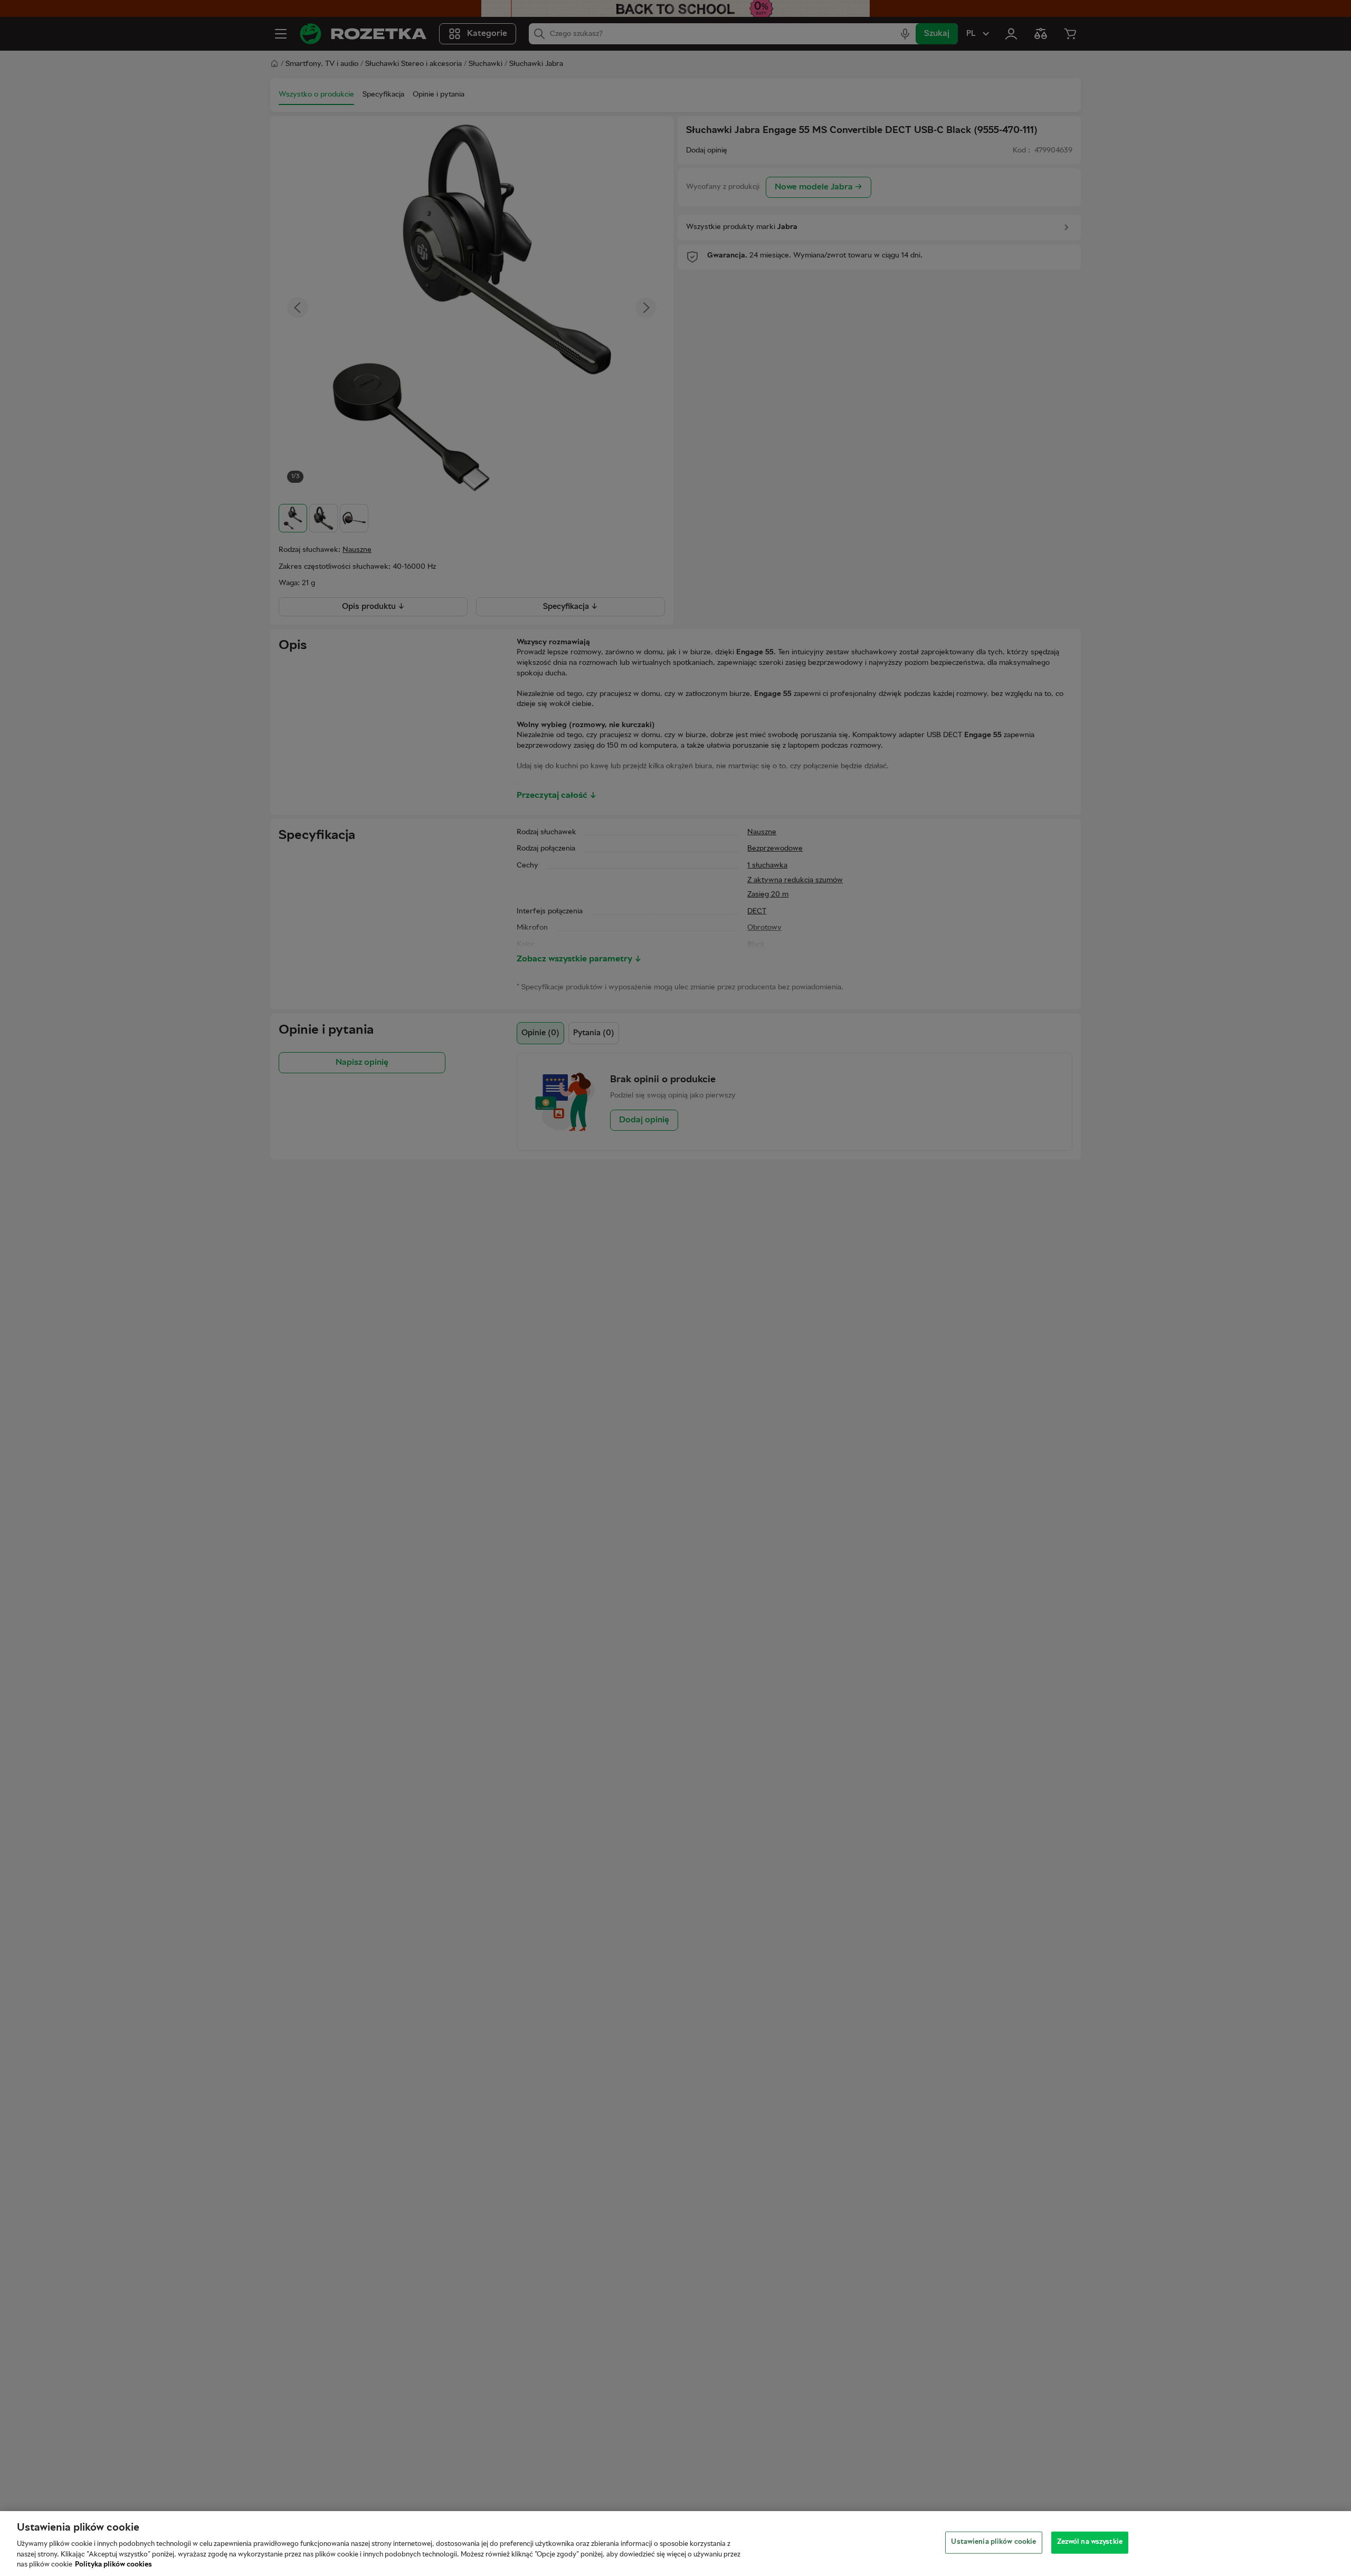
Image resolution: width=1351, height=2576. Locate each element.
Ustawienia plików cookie (993, 2542)
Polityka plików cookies (113, 2565)
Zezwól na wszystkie (1090, 2542)
